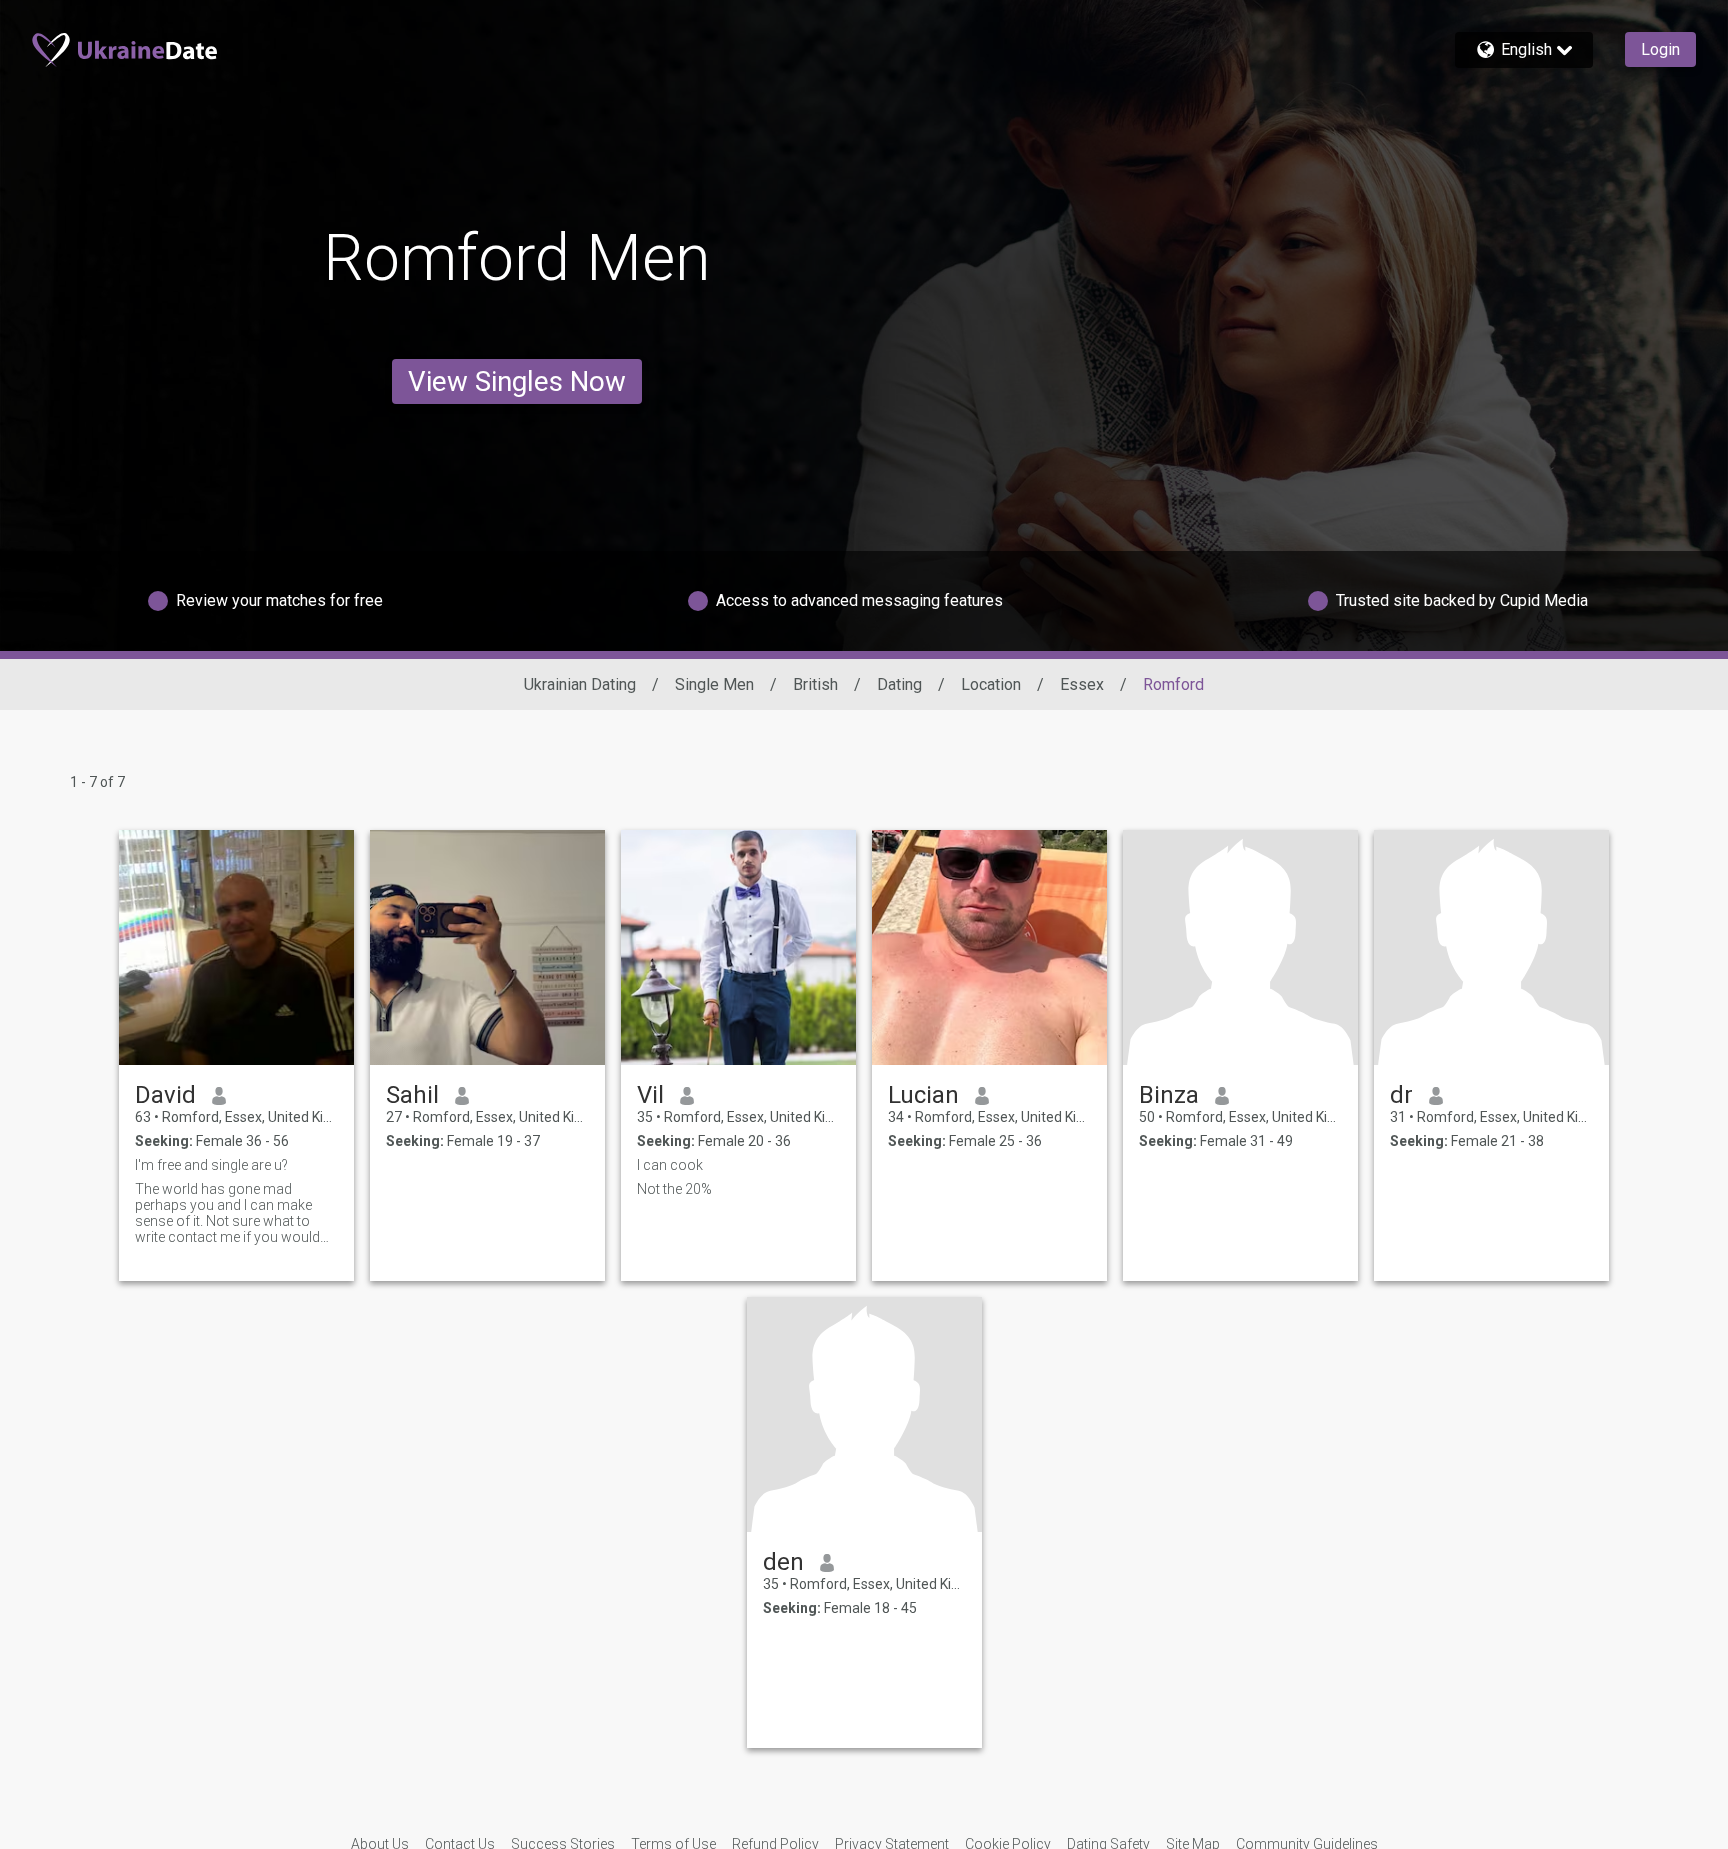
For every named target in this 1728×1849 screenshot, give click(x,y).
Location (991, 684)
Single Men (714, 684)
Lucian (923, 1095)
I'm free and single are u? (211, 1165)
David (165, 1095)
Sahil (412, 1095)
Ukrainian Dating (580, 684)
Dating (899, 684)
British (815, 684)
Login (1660, 49)
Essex (1082, 684)
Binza (1169, 1095)
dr (1401, 1095)
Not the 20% (674, 1189)
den (783, 1562)
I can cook (670, 1165)
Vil (650, 1095)
